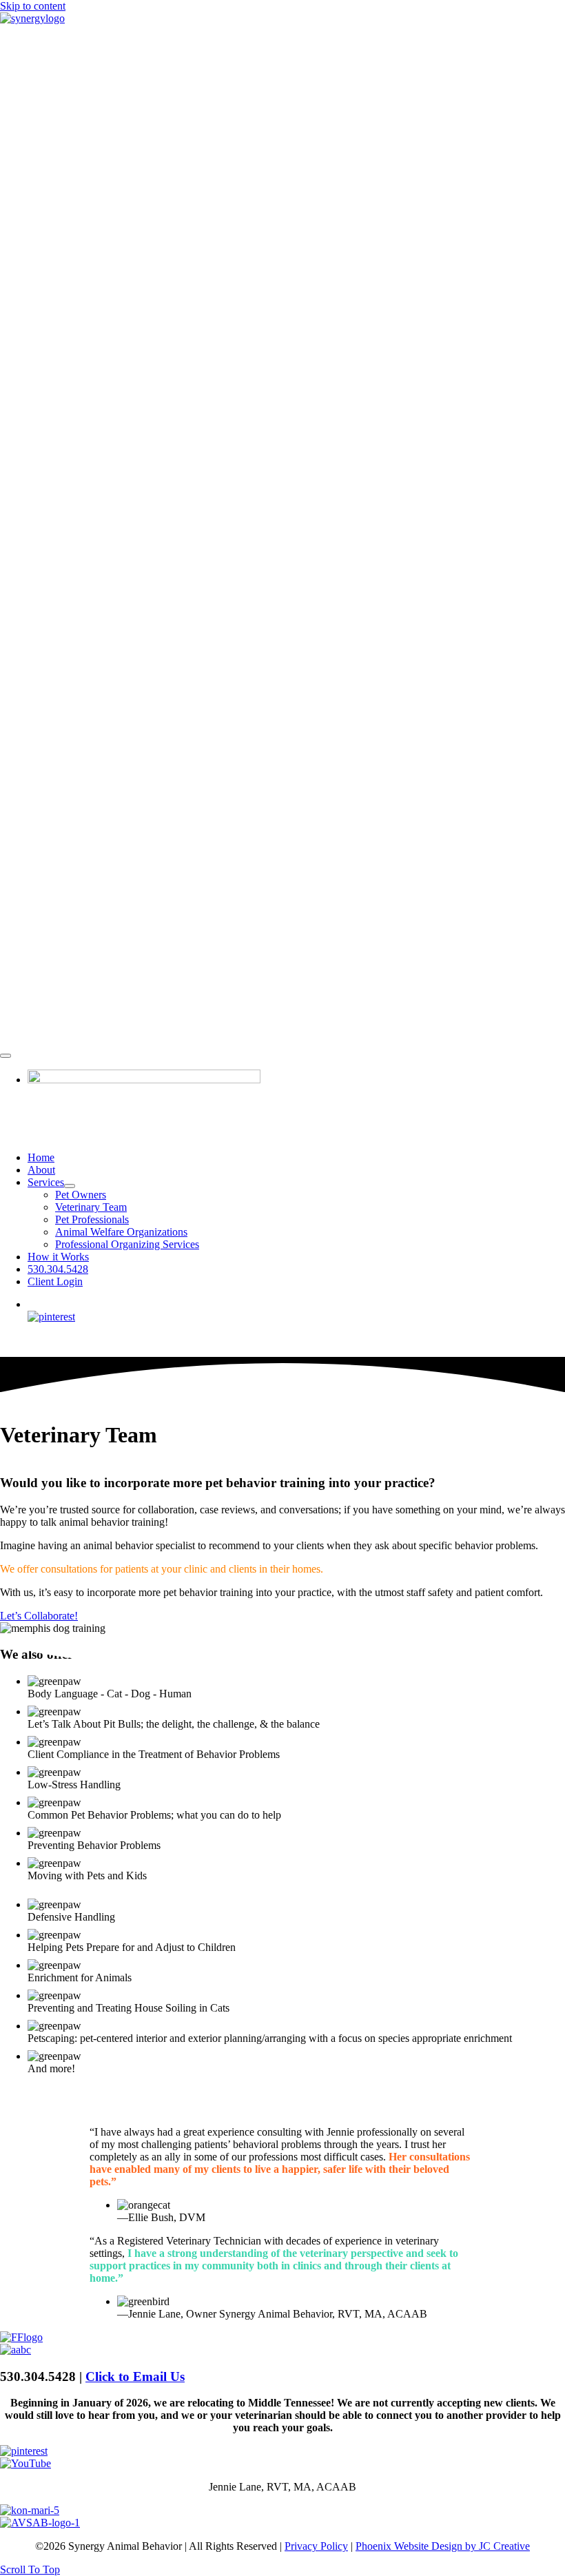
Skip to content (33, 6)
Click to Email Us (135, 2376)
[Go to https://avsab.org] (282, 2523)
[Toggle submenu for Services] (70, 1186)
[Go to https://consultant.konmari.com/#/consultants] (282, 2511)
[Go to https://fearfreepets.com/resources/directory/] (282, 2338)
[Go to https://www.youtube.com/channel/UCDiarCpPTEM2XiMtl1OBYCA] (282, 2464)
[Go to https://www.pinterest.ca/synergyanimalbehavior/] (282, 2451)
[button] (30, 2569)
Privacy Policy (316, 2546)
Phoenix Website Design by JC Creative (443, 2546)
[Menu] (6, 1056)
